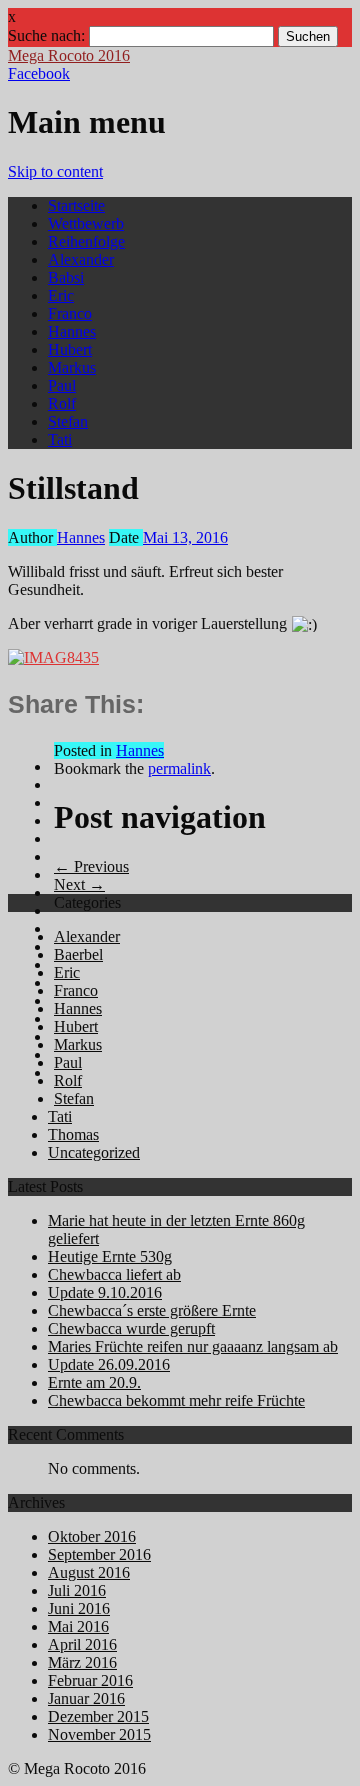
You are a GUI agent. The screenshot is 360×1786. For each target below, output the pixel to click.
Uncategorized (94, 1152)
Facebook (39, 73)
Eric (61, 295)
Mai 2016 (78, 1626)
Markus (72, 367)
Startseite (76, 205)
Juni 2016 (79, 1608)
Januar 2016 (86, 1698)
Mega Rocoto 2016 (69, 55)
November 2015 (99, 1734)
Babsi (66, 277)
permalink (179, 768)
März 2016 (82, 1662)
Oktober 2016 (92, 1536)
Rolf (62, 403)
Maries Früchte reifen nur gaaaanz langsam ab (193, 1346)
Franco (70, 313)
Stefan (68, 421)
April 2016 (82, 1644)
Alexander (81, 259)
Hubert (70, 349)
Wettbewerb (86, 223)
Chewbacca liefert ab (114, 1274)
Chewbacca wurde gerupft (131, 1328)
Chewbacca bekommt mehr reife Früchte (176, 1400)
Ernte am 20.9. (94, 1382)
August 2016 (89, 1572)
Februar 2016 (90, 1680)
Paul (62, 385)
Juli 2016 (77, 1590)
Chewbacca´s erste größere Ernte (152, 1310)
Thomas (73, 1134)
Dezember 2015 (98, 1716)
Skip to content (55, 171)
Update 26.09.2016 (109, 1364)
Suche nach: (46, 35)
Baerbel (78, 954)
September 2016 (99, 1554)
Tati (60, 439)
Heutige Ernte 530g (110, 1256)
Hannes (72, 331)
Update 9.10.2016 (105, 1292)
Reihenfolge (86, 241)
